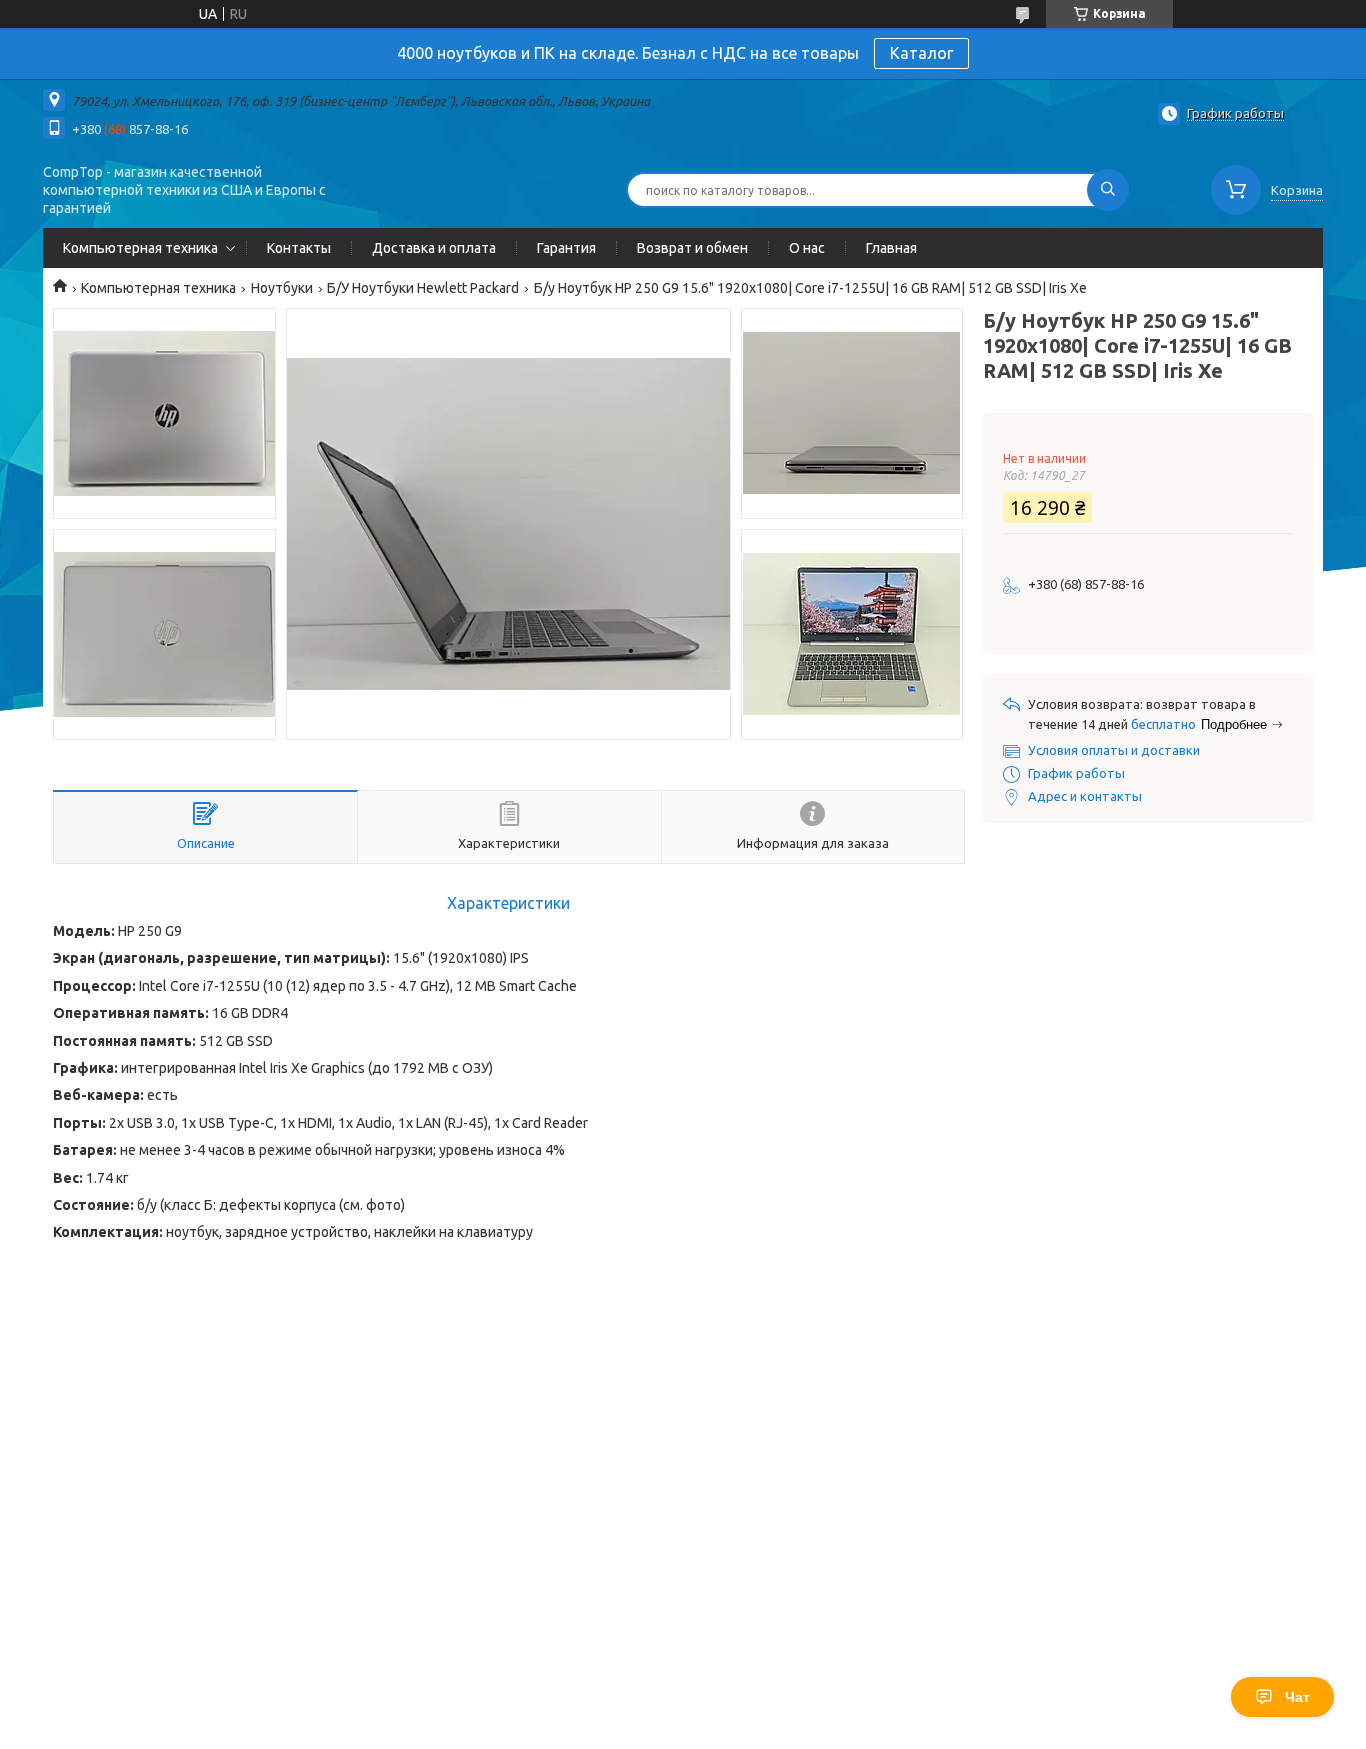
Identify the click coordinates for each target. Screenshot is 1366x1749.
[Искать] (1108, 190)
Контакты (299, 248)
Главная (891, 248)
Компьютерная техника (140, 248)
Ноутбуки (282, 288)
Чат (1297, 1697)
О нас (807, 248)
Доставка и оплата (434, 248)
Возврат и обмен (692, 248)
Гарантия (566, 248)
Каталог (921, 53)
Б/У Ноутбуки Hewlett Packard (423, 288)
